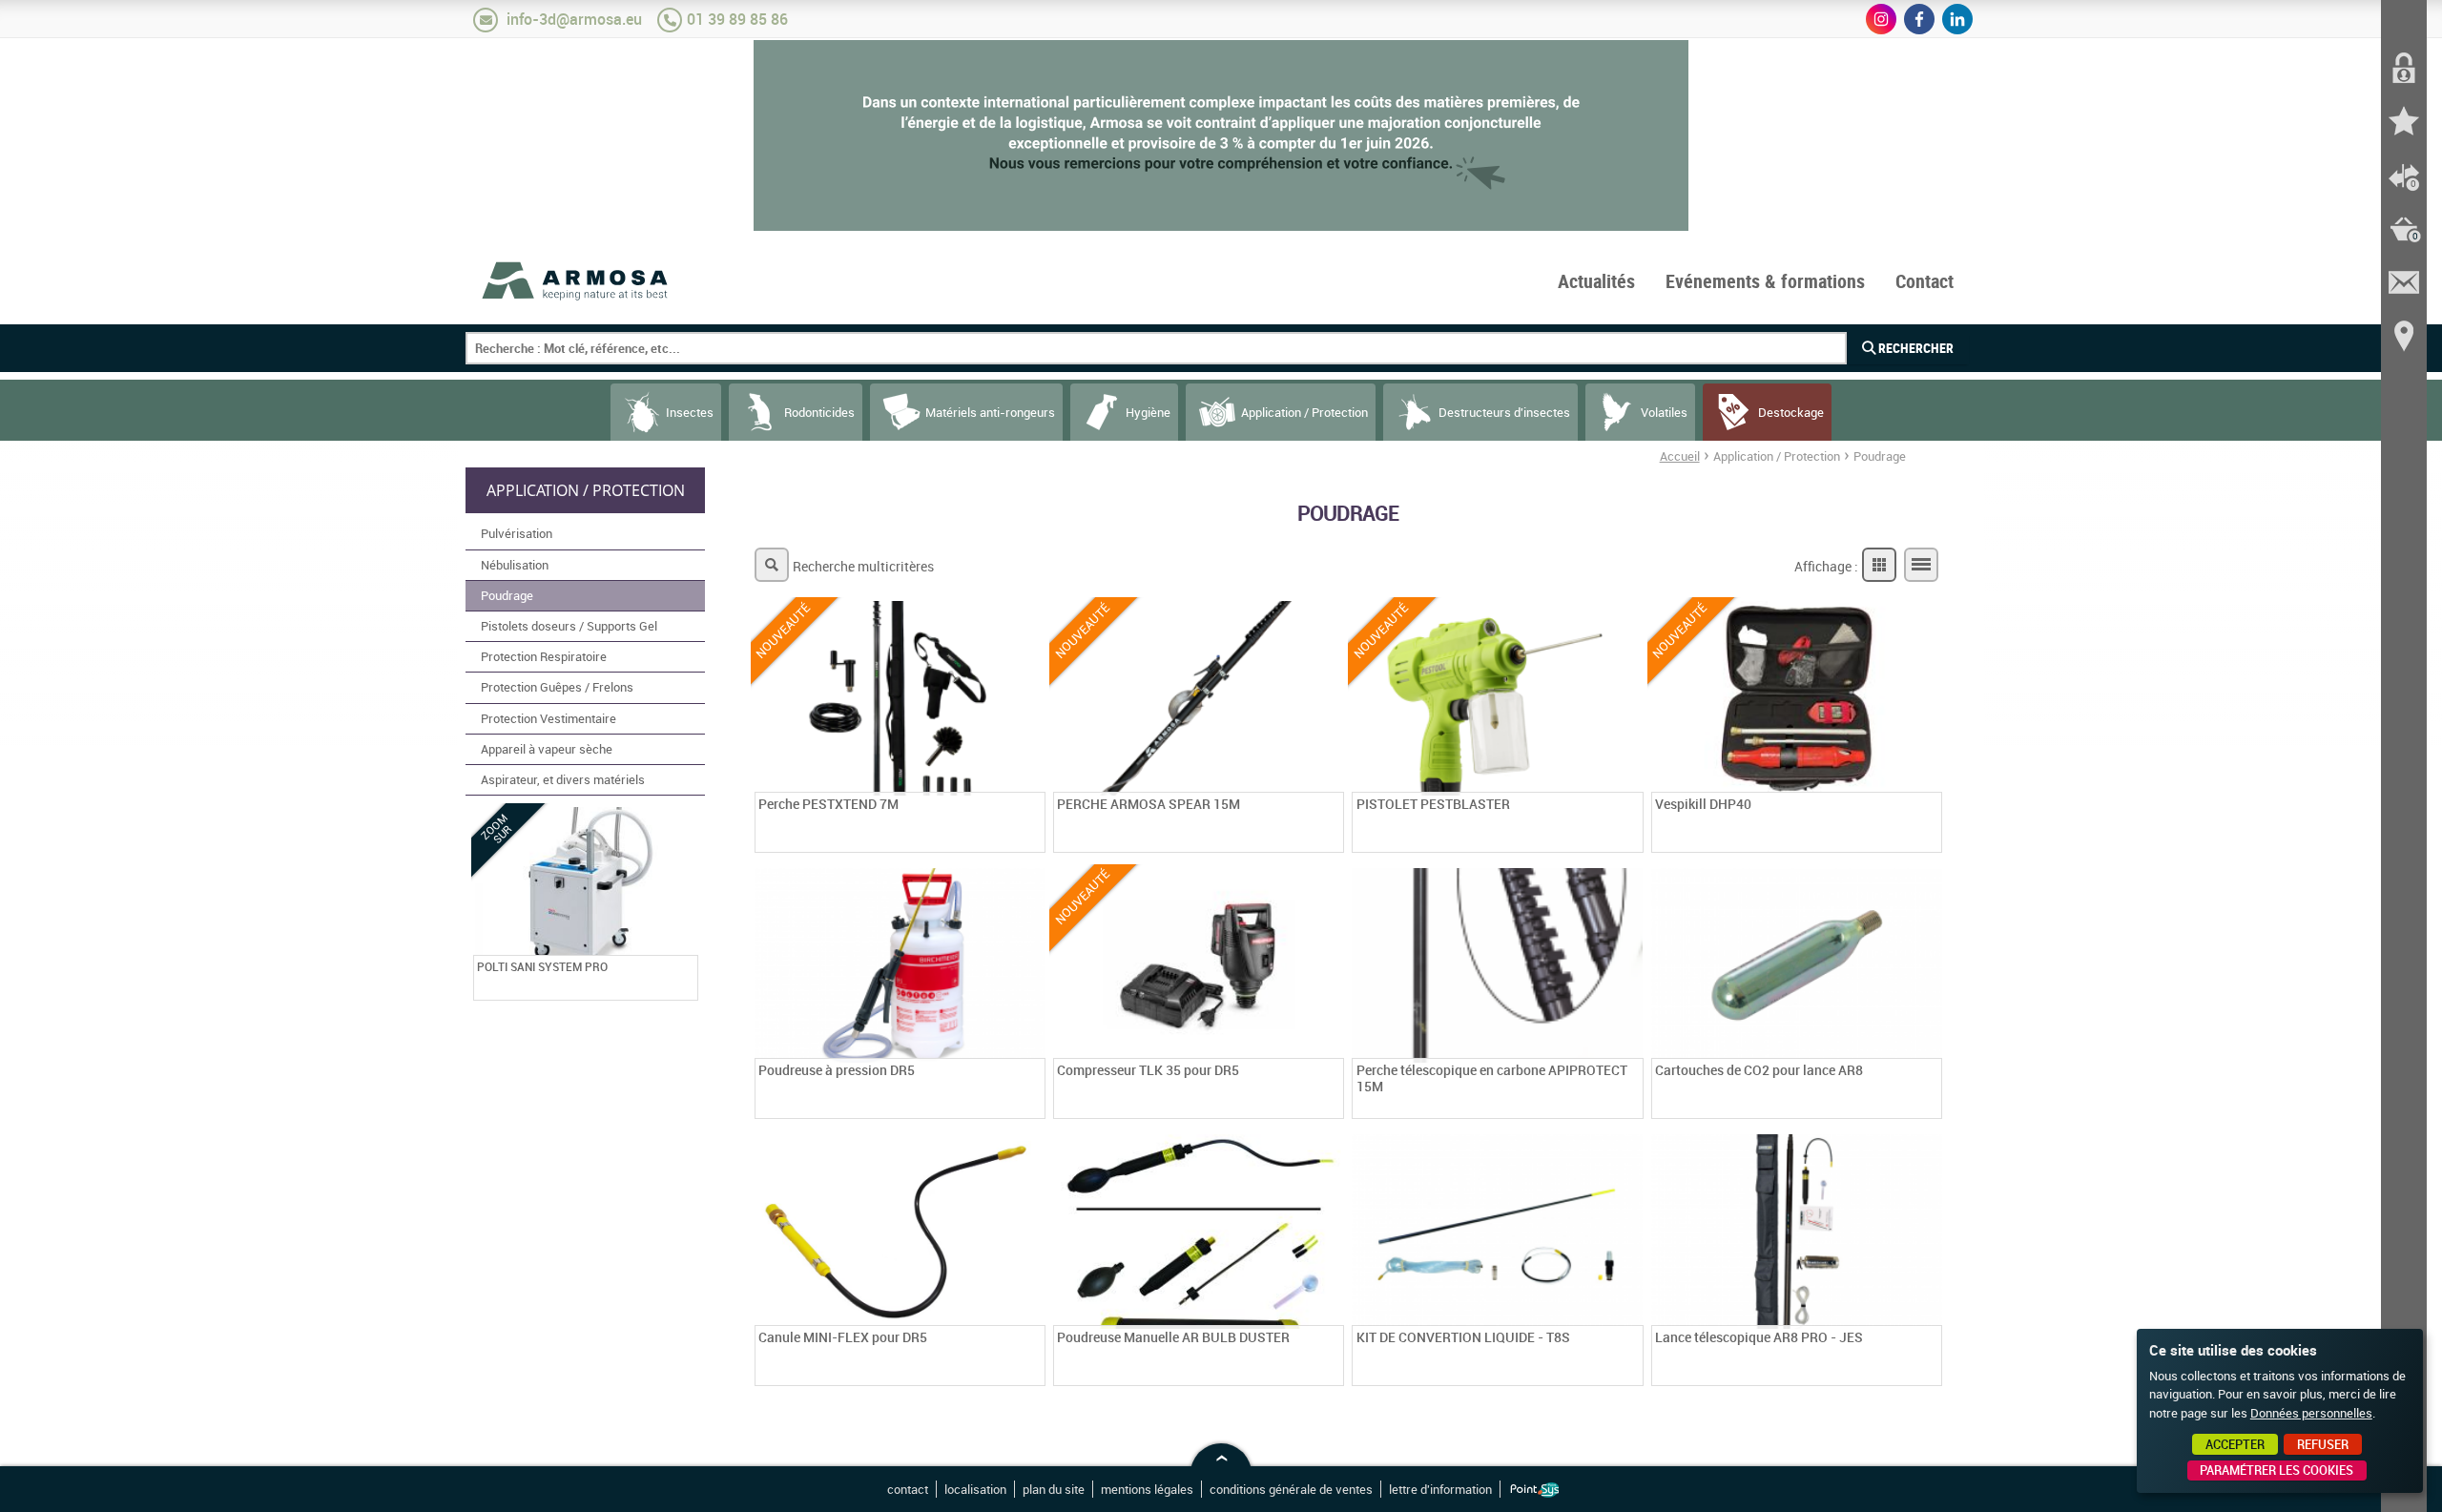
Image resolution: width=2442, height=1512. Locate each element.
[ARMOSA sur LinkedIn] (1957, 19)
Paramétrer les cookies (2276, 1470)
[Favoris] (2404, 122)
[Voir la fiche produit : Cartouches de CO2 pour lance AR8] (1930, 1107)
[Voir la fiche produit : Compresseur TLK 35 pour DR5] (1332, 1107)
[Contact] (2404, 282)
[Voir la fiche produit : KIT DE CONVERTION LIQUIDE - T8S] (1631, 1374)
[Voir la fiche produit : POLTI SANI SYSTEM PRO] (686, 988)
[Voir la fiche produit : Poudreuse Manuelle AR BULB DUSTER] (1332, 1374)
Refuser (2323, 1444)
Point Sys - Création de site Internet (1534, 1490)
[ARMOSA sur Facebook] (1919, 19)
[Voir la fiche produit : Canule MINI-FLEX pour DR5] (1033, 1374)
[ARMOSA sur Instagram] (1881, 19)
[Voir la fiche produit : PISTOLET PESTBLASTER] (1631, 840)
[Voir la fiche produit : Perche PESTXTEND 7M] (1033, 840)
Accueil (1680, 456)
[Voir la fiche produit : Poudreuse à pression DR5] (1033, 1107)
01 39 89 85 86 (737, 19)
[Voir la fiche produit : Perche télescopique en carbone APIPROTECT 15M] (1631, 1107)
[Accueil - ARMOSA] (576, 280)
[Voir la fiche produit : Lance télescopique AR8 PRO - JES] (1930, 1374)
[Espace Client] (2404, 69)
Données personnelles (2311, 1413)
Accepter (2235, 1444)
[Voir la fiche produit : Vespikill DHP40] (1930, 840)
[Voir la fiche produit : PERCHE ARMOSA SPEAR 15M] (1332, 840)
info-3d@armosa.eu (574, 19)
